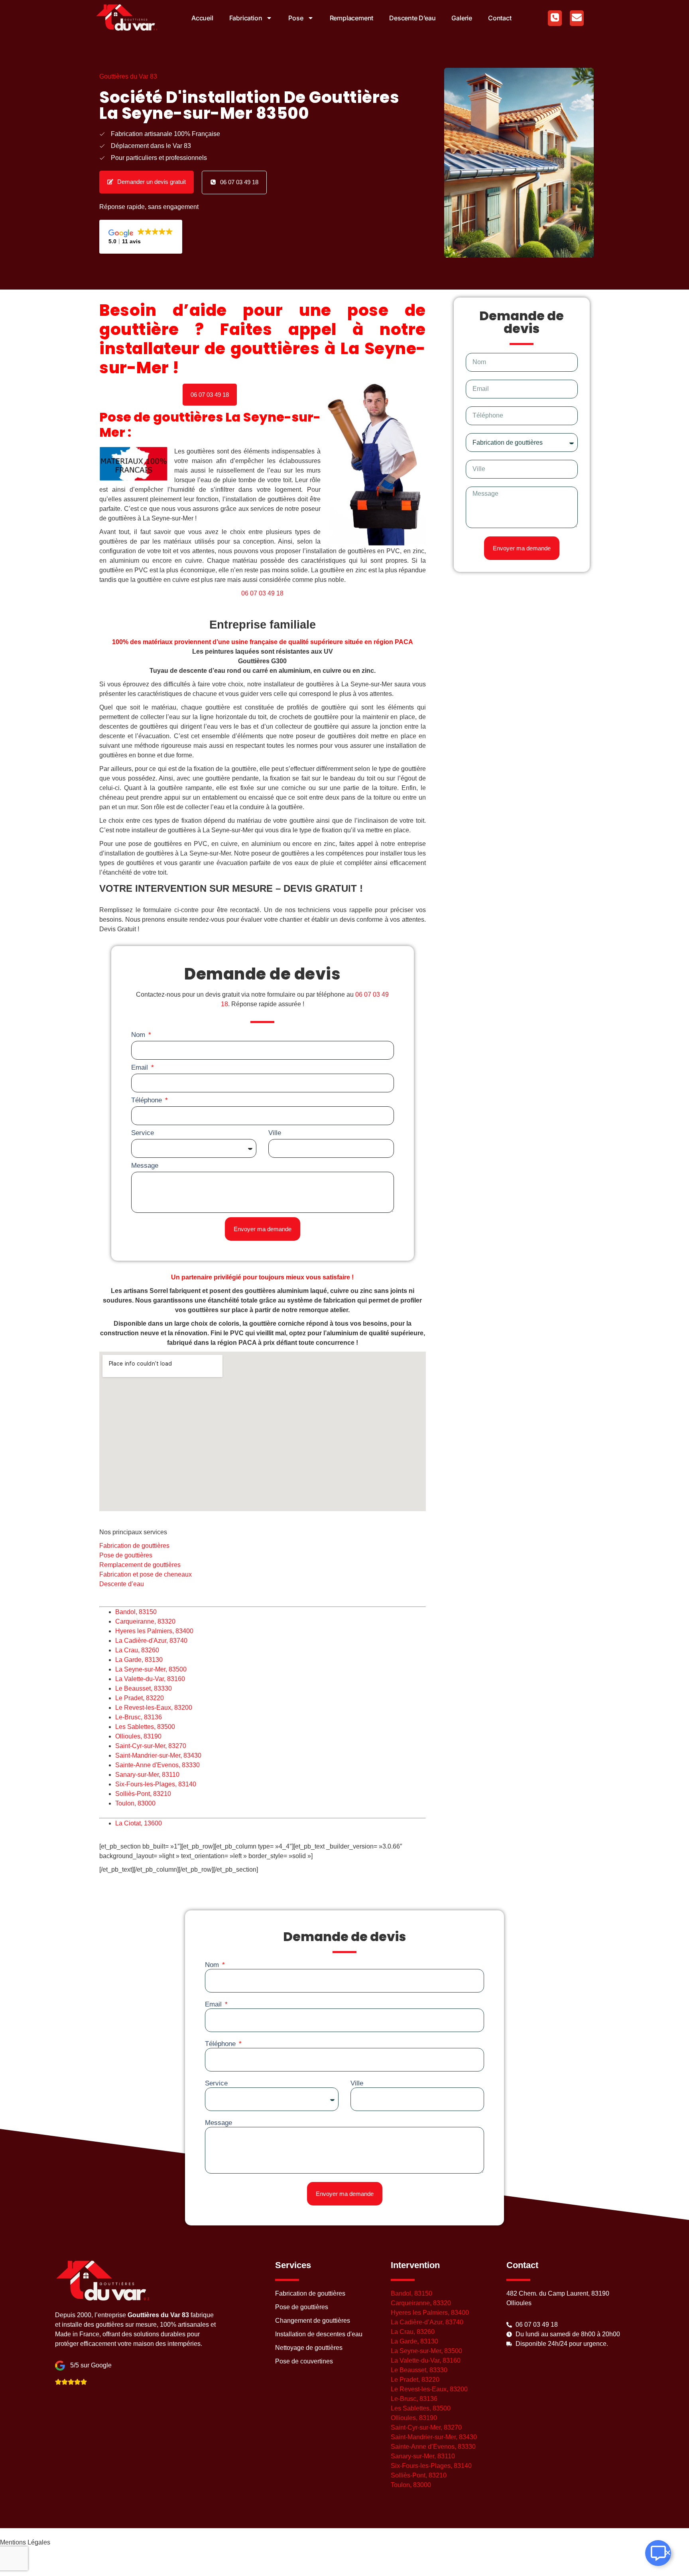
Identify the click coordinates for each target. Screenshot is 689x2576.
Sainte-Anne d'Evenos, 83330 (157, 1765)
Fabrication (246, 18)
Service (143, 1133)
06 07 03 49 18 (262, 593)
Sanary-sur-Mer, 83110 (147, 1775)
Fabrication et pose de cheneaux (146, 1574)
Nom (139, 1035)
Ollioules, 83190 (138, 1736)
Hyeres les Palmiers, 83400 (154, 1631)
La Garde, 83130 (139, 1660)
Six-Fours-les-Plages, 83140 (156, 1784)
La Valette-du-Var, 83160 (150, 1679)
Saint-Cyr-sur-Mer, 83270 (151, 1746)
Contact (500, 18)
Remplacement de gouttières (140, 1565)
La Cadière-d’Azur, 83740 (427, 2322)
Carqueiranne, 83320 (145, 1621)
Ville (275, 1133)
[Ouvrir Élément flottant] (658, 2553)
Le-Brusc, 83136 (139, 1717)
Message (145, 1166)
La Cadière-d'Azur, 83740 (151, 1641)
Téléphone (148, 1100)
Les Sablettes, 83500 (145, 1727)
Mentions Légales (25, 2542)
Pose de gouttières (126, 1555)
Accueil (202, 18)
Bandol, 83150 (136, 1612)
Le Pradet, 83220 (140, 1698)
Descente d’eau (412, 18)
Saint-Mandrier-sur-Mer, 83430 (158, 1755)
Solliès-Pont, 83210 (143, 1794)
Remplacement (352, 18)
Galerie (462, 18)
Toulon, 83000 (135, 1803)
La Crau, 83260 (137, 1650)
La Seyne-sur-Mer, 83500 (151, 1669)
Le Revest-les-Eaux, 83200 (154, 1708)
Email (141, 1067)
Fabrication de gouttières (134, 1546)
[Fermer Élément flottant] (668, 2553)
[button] (210, 395)
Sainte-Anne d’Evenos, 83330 (433, 2447)
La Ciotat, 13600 (139, 1823)
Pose (296, 18)
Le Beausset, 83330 (144, 1688)
